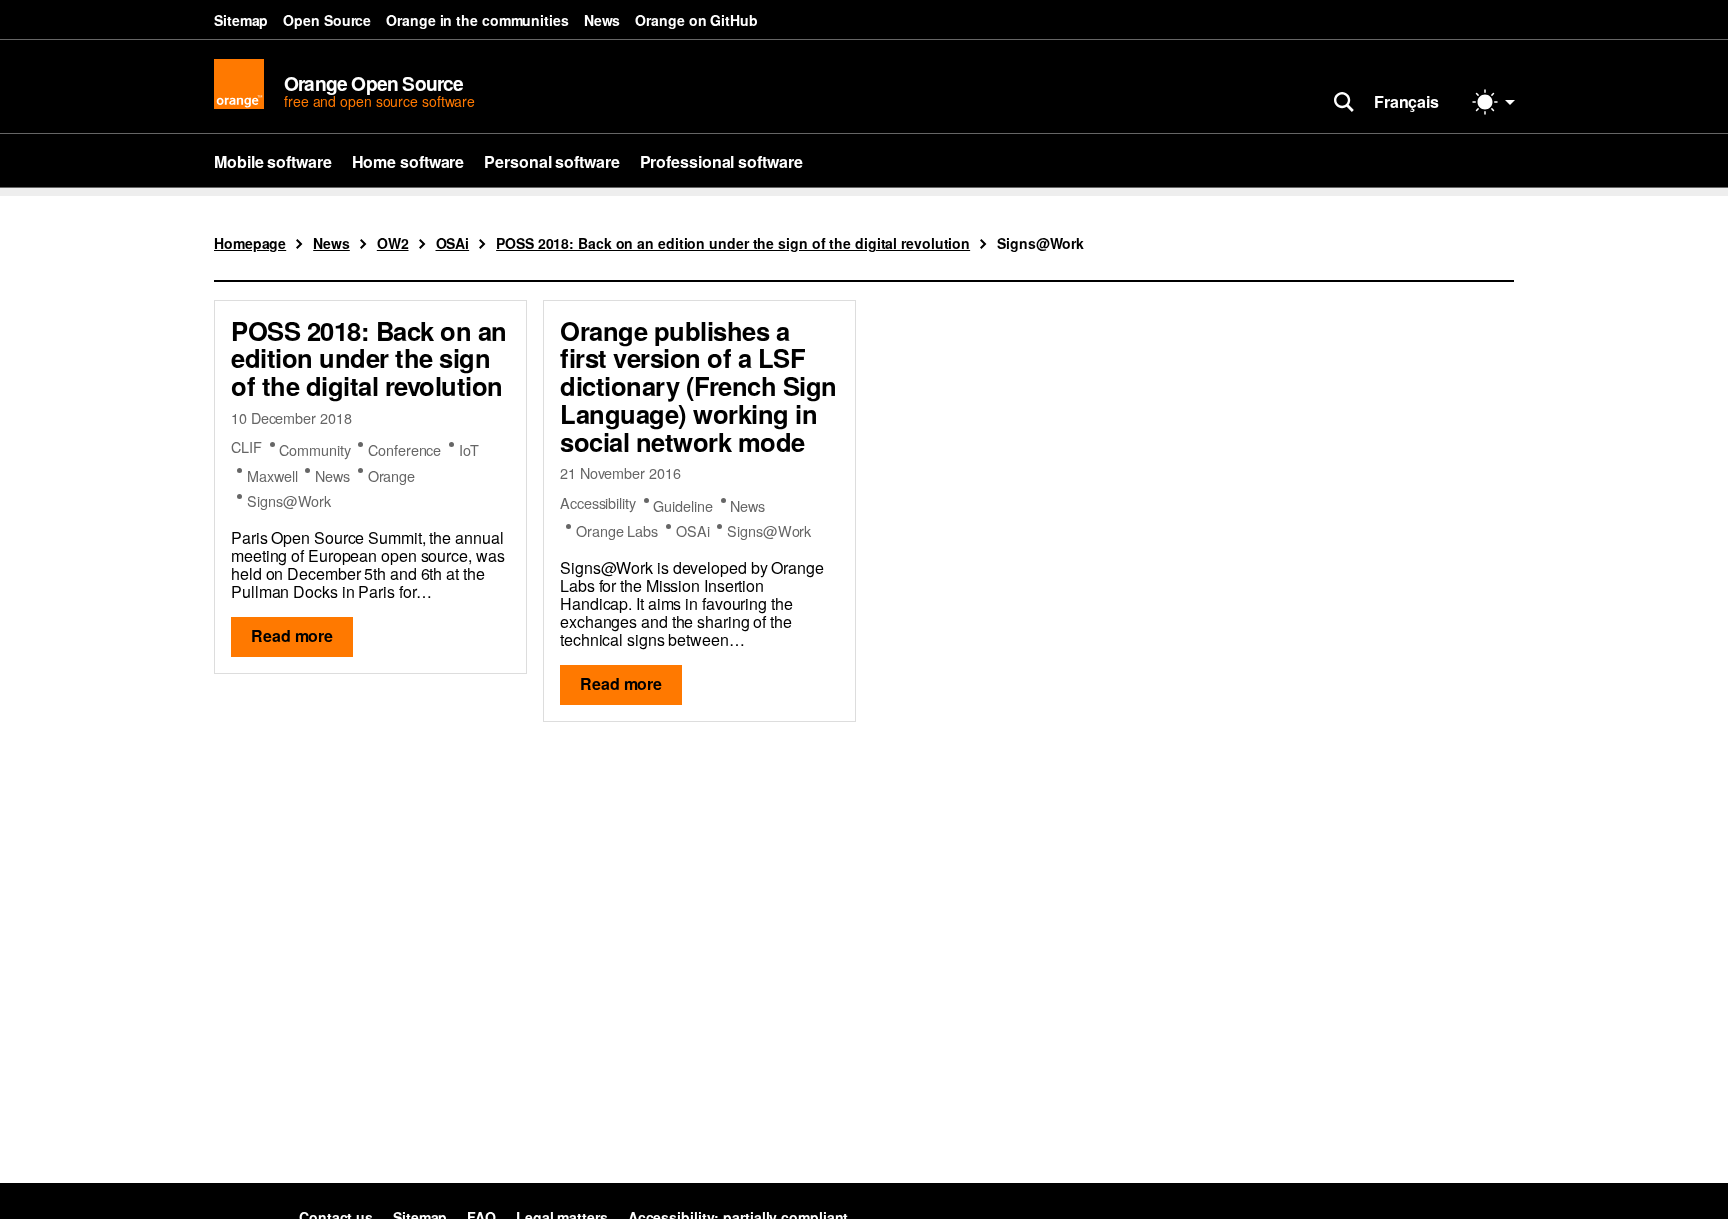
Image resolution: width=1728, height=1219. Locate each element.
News (602, 20)
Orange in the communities (477, 20)
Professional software (721, 161)
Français (1406, 101)
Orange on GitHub (696, 20)
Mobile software (273, 161)
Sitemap (241, 20)
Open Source (327, 20)
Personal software (551, 161)
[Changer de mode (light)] (1494, 102)
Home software (408, 161)
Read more (292, 635)
